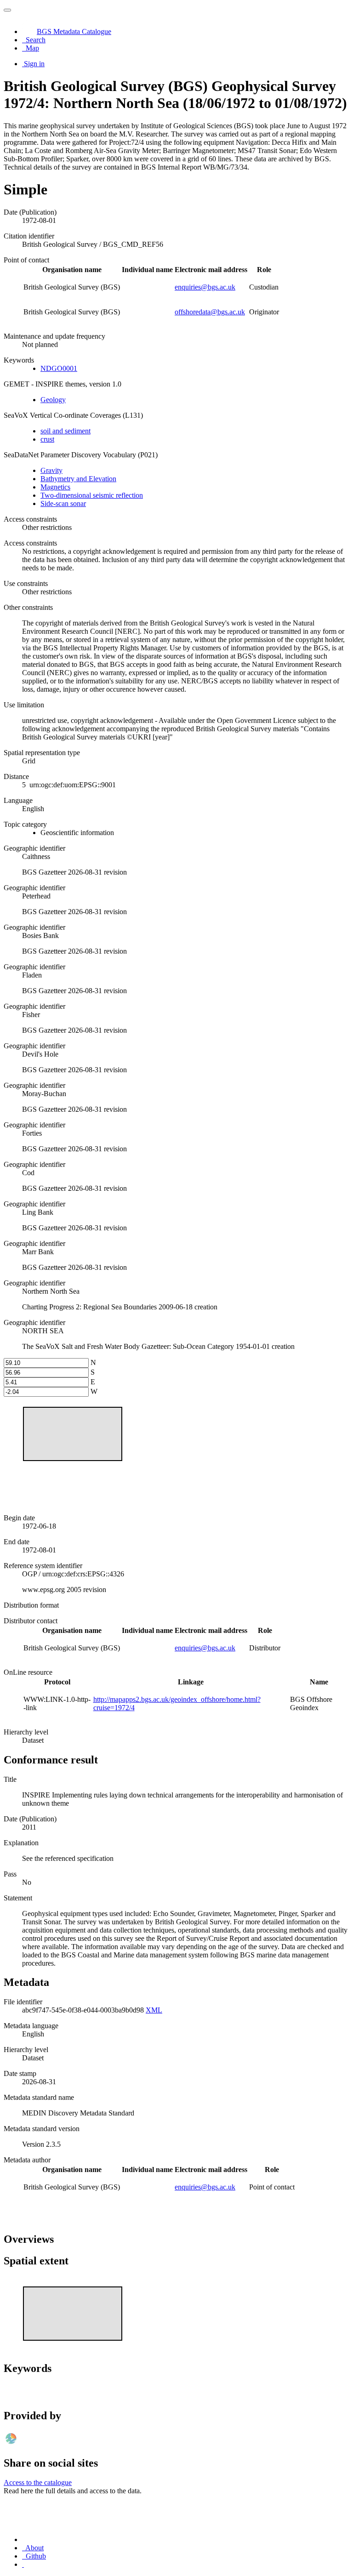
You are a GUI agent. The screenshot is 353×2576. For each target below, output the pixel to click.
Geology (53, 400)
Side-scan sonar (63, 503)
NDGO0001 (59, 368)
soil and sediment (65, 431)
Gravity (51, 470)
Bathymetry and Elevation (78, 479)
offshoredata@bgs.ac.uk (210, 312)
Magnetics (55, 487)
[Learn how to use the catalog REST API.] (23, 2564)
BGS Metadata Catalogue (74, 31)
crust (47, 439)
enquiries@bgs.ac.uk (205, 287)
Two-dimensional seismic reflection (92, 495)
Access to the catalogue (38, 2482)
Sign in (34, 64)
